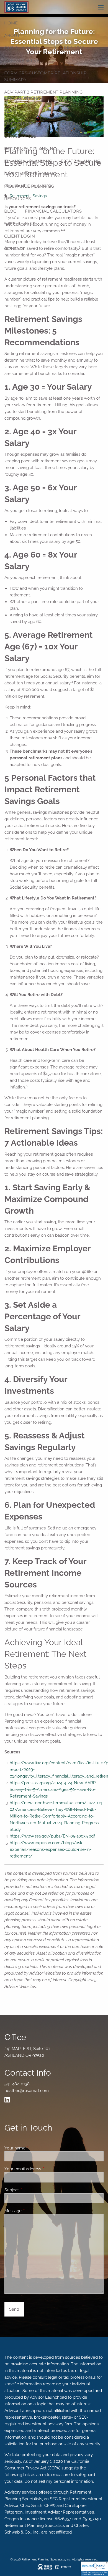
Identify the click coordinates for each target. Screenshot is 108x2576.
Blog (10, 211)
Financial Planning (28, 161)
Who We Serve (22, 60)
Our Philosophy (24, 48)
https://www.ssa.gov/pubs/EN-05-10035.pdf (52, 1836)
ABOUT (12, 35)
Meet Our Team (22, 124)
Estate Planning (81, 161)
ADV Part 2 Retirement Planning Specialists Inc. (43, 95)
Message (33, 2211)
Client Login (20, 236)
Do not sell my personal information (59, 2481)
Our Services (20, 136)
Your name (35, 2148)
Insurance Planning (29, 186)
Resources (17, 199)
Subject (32, 2190)
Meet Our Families (71, 124)
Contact (15, 249)
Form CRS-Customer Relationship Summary (45, 76)
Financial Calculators (53, 211)
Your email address (43, 2169)
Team (10, 111)
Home (11, 23)
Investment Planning (30, 174)
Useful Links (20, 224)
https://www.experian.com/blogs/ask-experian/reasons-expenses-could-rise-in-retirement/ (51, 1849)
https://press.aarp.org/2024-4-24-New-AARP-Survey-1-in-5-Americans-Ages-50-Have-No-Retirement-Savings (53, 1789)
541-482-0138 (17, 2084)
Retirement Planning (30, 149)
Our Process (68, 48)
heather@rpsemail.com (27, 2091)
